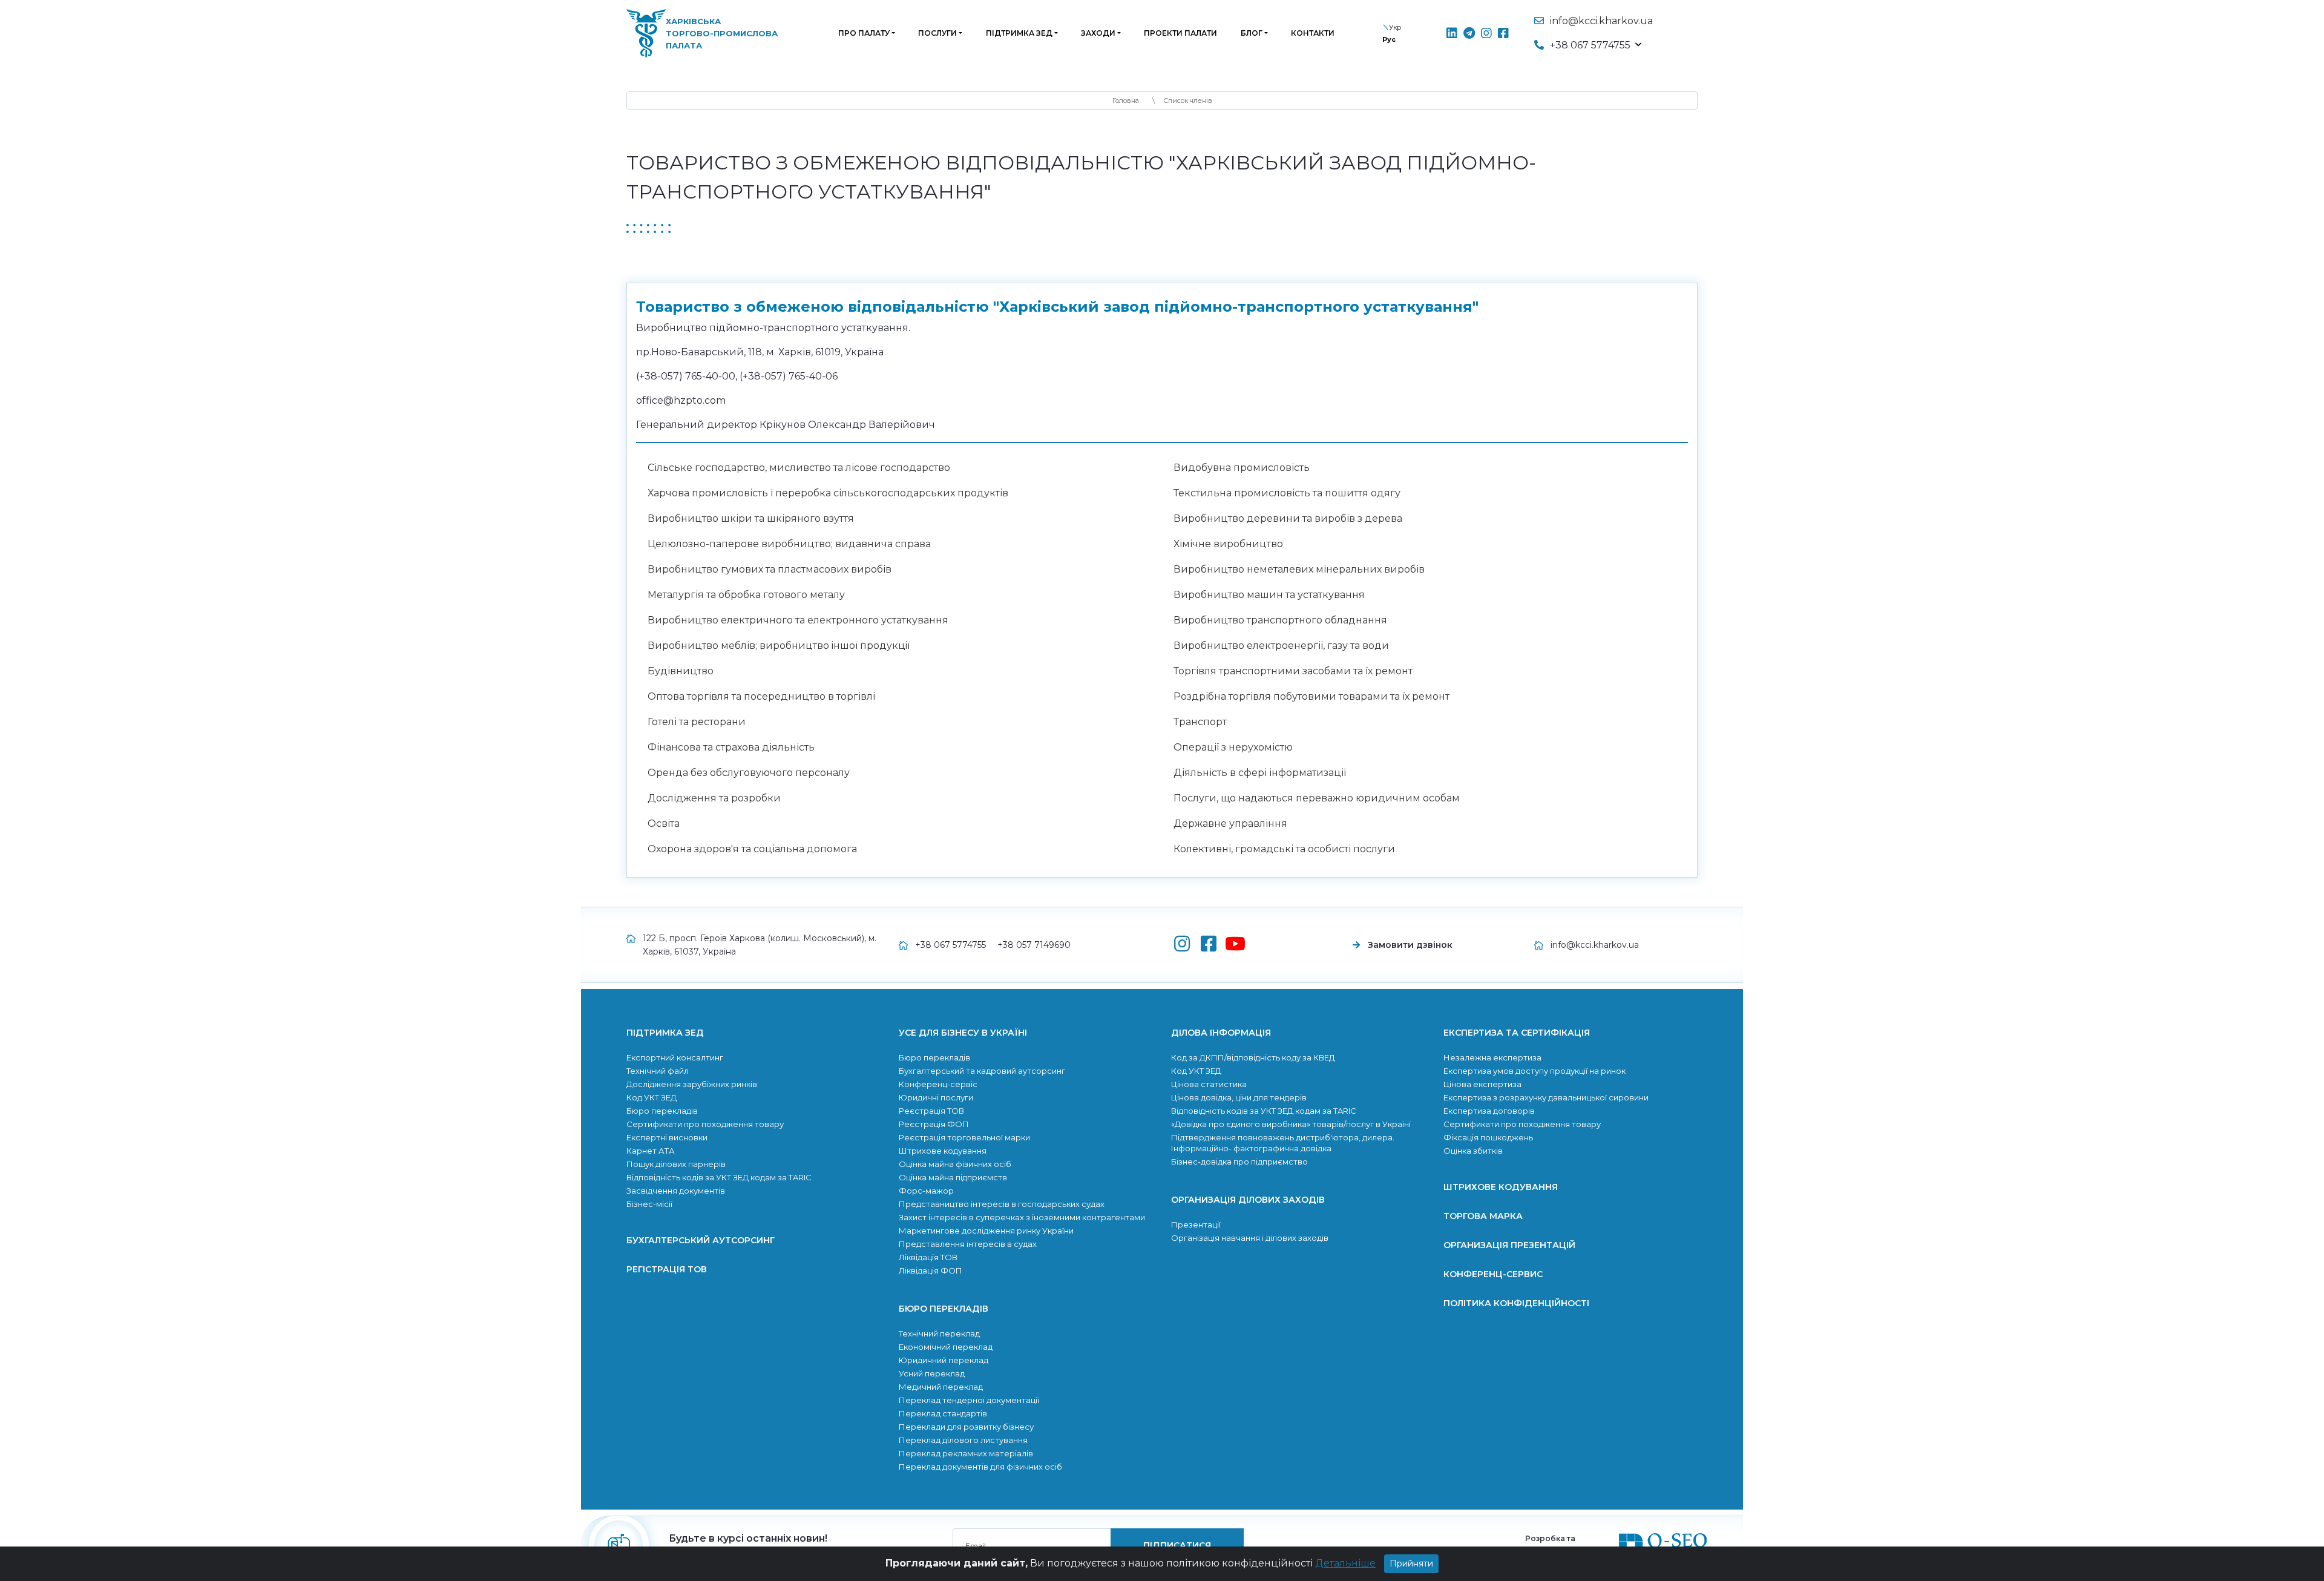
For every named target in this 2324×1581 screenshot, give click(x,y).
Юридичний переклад (944, 1360)
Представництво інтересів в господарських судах (1002, 1204)
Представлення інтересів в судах (968, 1244)
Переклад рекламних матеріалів (966, 1453)
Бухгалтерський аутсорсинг (701, 1240)
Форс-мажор (926, 1191)
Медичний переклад (941, 1387)
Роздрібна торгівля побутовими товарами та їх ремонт (1311, 696)
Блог (1252, 33)
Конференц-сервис (1493, 1274)
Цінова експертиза (1482, 1084)
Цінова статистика (1209, 1084)
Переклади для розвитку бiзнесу (966, 1427)
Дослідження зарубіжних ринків (692, 1084)
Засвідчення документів (676, 1191)
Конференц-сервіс (938, 1084)
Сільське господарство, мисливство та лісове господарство (799, 468)
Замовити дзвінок (1410, 945)
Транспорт (1200, 722)
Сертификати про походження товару (705, 1124)
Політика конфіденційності (1516, 1303)
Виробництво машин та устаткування (1269, 595)
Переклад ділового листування (963, 1440)
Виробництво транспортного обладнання (1280, 620)
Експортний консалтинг (675, 1057)
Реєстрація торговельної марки (964, 1137)
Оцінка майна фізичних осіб (955, 1164)
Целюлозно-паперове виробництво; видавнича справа (789, 544)
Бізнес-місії (649, 1204)
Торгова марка (1483, 1216)
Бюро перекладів (662, 1111)
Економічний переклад (946, 1347)
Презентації (1196, 1224)
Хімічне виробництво (1228, 544)
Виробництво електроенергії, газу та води (1281, 646)
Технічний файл (658, 1071)
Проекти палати (1180, 33)
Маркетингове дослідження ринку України (986, 1231)
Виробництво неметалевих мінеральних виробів (1299, 569)
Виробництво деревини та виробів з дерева (1288, 518)
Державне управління (1230, 823)
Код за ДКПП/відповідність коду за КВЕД (1253, 1057)
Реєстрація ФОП (934, 1124)
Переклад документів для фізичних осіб (980, 1467)
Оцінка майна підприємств (953, 1177)
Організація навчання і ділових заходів (1250, 1238)
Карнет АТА (651, 1151)
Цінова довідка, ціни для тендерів (1239, 1097)
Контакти (1313, 33)
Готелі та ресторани (697, 722)
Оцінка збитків (1473, 1151)
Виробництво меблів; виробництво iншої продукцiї (779, 646)
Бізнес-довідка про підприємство (1239, 1162)
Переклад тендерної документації (969, 1400)
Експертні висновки (667, 1137)
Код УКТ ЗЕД (652, 1097)
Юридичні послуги (936, 1097)
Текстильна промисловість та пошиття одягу (1287, 493)
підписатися (1177, 1545)
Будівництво (681, 671)
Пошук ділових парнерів (676, 1164)
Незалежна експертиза (1492, 1057)
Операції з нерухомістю (1233, 747)
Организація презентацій (1509, 1245)
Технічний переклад (939, 1333)
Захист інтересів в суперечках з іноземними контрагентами (1022, 1217)
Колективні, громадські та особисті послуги (1284, 849)
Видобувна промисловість (1242, 468)
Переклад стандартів (943, 1413)
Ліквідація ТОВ (928, 1257)
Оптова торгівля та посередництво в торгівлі (761, 696)
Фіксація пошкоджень (1488, 1137)
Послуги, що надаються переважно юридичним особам (1317, 798)
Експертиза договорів (1489, 1111)
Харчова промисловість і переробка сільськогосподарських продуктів (828, 493)
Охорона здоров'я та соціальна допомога (752, 849)
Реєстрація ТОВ (931, 1111)
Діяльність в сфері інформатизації (1260, 773)
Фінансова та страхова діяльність (731, 747)
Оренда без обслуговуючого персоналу (749, 773)
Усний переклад (932, 1373)
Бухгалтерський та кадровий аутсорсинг (982, 1071)
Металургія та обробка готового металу (746, 595)
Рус (1389, 39)
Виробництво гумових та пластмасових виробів (770, 569)
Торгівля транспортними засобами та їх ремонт (1293, 671)
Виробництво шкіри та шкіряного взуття (751, 518)
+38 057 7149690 (1034, 945)
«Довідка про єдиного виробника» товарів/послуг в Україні (1291, 1124)
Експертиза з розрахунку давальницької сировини (1546, 1097)
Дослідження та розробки (714, 798)
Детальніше (1345, 1563)
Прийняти (1411, 1563)
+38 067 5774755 (950, 945)
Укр (1395, 27)
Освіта (664, 823)
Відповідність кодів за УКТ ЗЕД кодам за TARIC (719, 1177)
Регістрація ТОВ (667, 1269)
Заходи (1098, 33)
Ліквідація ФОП (931, 1270)
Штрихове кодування (943, 1151)
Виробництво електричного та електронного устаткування (798, 620)
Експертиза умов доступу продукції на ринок (1535, 1071)
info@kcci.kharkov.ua (1601, 21)
